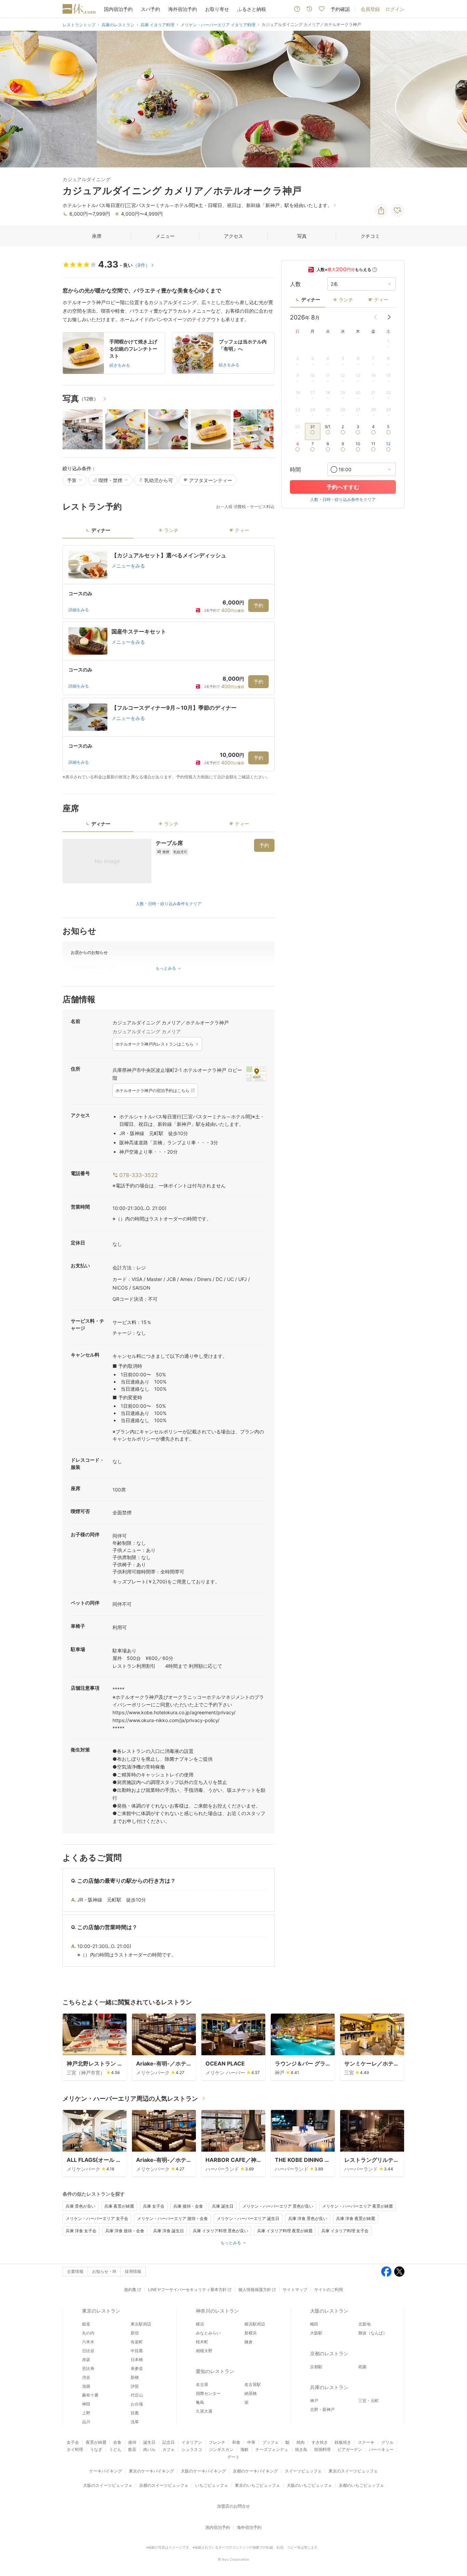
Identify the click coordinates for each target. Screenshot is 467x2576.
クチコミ (370, 236)
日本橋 (137, 2360)
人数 (295, 284)
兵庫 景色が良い (81, 2206)
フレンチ (217, 2442)
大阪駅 (316, 2333)
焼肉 (301, 2442)
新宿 (135, 2333)
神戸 (314, 2401)
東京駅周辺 (141, 2324)
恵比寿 (88, 2368)
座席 (97, 236)
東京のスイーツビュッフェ (353, 2471)
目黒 (135, 2413)
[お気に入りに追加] (398, 210)
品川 (86, 2422)
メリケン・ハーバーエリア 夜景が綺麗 (357, 2206)
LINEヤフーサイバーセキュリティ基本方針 (187, 2289)
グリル (387, 2442)
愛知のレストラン (215, 2371)
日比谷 (88, 2351)
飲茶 (132, 2449)
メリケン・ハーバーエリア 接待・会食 (172, 2218)
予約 (258, 605)
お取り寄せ (217, 9)
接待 (132, 2442)
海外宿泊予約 (183, 9)
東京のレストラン (101, 2311)
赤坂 (86, 2360)
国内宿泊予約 (118, 9)
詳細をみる (79, 610)
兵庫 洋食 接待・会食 (125, 2231)
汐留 (135, 2386)
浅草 (135, 2422)
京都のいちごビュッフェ (361, 2485)
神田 (86, 2404)
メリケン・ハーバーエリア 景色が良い (278, 2206)
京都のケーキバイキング (255, 2471)
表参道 (137, 2368)
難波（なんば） (373, 2333)
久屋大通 (204, 2411)
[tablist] (169, 533)
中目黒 (137, 2351)
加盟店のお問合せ (233, 2506)
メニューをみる (128, 566)
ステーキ (366, 2442)
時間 (295, 469)
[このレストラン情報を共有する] (381, 210)
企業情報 (75, 2271)
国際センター (208, 2393)
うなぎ (96, 2449)
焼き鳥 (301, 2449)
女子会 (73, 2442)
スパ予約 (150, 9)
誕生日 (149, 2442)
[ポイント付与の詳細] (375, 270)
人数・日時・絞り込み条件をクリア (169, 904)
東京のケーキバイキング (151, 2471)
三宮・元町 (369, 2401)
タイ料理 (75, 2449)
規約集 (130, 2289)
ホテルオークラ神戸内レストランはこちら (155, 1044)
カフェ (169, 2449)
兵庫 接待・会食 (188, 2206)
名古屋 (202, 2384)
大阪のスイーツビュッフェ (108, 2485)
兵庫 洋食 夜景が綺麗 (356, 2218)
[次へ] (455, 99)
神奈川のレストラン (217, 2311)
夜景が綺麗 (96, 2442)
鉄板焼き (343, 2442)
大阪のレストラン (329, 2311)
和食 (236, 2442)
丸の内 (88, 2333)
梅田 (314, 2324)
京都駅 (316, 2367)
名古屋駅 (253, 2384)
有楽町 (137, 2342)
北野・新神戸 (322, 2409)
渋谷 (86, 2377)
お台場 (137, 2404)
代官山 (137, 2395)
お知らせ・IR (104, 2271)
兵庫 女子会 (154, 2206)
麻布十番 (90, 2395)
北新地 (364, 2324)
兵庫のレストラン (329, 2387)
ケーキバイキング (106, 2471)
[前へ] (12, 99)
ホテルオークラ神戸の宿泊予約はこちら (152, 1091)
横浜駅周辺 (255, 2324)
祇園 (362, 2367)
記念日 (169, 2442)
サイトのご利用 (329, 2289)
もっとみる (231, 2243)
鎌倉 (249, 2342)
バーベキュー (381, 2449)
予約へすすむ (343, 487)
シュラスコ (192, 2449)
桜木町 (202, 2342)
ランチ (346, 299)
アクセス (233, 236)
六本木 (88, 2342)
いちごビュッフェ (212, 2485)
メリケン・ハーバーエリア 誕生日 (248, 2218)
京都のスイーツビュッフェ (164, 2485)
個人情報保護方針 (255, 2289)
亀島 (200, 2402)
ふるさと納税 (252, 9)
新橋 (135, 2377)
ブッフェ (270, 2442)
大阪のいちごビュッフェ (309, 2485)
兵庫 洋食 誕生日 (169, 2231)
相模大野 (204, 2351)
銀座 (86, 2324)
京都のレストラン (329, 2353)
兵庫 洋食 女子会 (81, 2231)
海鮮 (244, 2449)
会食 (117, 2442)
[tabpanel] (169, 663)
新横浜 (251, 2333)
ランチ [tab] (171, 530)
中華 (251, 2442)
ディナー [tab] (101, 530)
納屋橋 (251, 2393)
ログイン (395, 9)
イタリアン (192, 2442)
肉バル (149, 2449)
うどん (115, 2449)
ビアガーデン (350, 2449)
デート (233, 2457)
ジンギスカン (221, 2449)
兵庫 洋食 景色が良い (308, 2218)
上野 (86, 2413)
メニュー (165, 236)
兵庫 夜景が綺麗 (119, 2206)
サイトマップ (295, 2289)
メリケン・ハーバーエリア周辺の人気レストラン (130, 2098)
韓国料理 (322, 2449)
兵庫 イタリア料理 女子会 (345, 2231)
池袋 (86, 2386)
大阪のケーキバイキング (203, 2471)
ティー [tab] (242, 530)
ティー (381, 299)
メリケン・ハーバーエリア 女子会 (97, 2218)
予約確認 (340, 9)
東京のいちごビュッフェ (257, 2485)
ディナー (311, 299)
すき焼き (320, 2442)
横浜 (200, 2324)
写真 (302, 236)
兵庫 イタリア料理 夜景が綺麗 (285, 2231)
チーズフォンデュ (272, 2449)
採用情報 (133, 2271)
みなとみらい (208, 2333)
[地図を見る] (256, 1074)
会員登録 (370, 9)
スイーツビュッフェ (303, 2471)
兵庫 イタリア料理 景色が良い (221, 2231)
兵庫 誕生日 (223, 2206)
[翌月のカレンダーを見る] (389, 317)
